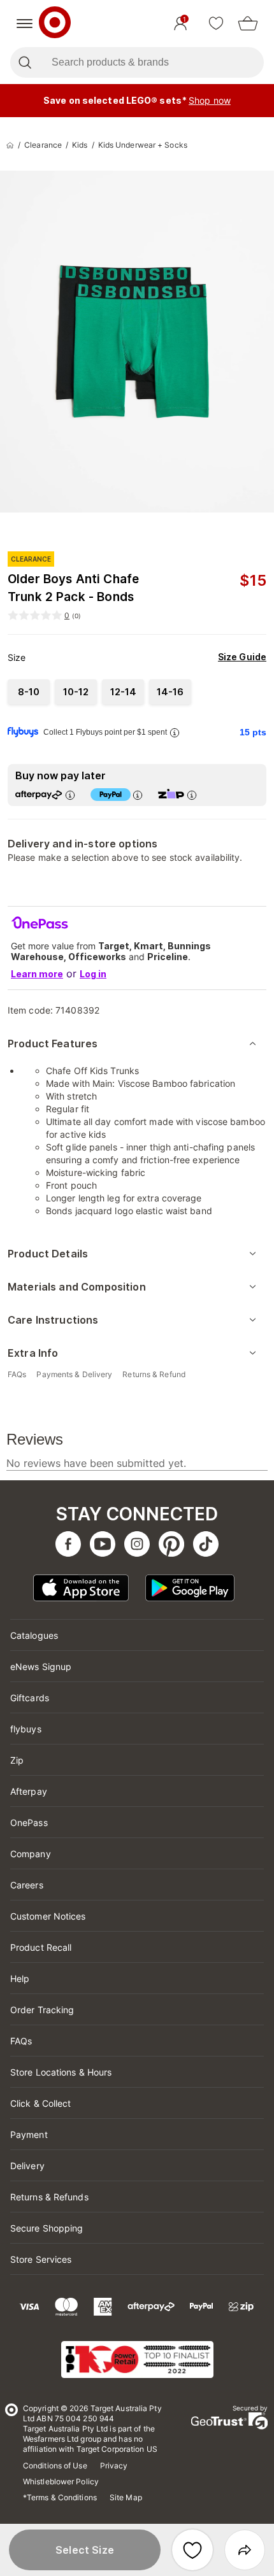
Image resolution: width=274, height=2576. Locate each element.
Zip (17, 1760)
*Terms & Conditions (60, 2497)
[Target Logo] (55, 24)
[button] (85, 2550)
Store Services (41, 2259)
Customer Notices (48, 1916)
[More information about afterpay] (70, 795)
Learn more (37, 974)
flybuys (26, 1729)
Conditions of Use (55, 2466)
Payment (29, 2134)
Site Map (126, 2497)
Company (31, 1854)
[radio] (29, 692)
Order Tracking (42, 2010)
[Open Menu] (25, 24)
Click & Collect (41, 2103)
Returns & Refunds (49, 2197)
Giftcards (30, 1698)
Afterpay (29, 1791)
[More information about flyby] (175, 732)
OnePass (29, 1822)
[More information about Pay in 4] (138, 795)
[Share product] (245, 2550)
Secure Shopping (47, 2228)
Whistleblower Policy (61, 2481)
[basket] (248, 24)
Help (20, 1978)
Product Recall (41, 1947)
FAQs (21, 2041)
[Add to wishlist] (192, 2550)
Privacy (114, 2466)
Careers (27, 1885)
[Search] (25, 62)
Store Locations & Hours (61, 2072)
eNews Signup (41, 1667)
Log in (93, 974)
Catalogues (34, 1635)
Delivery (27, 2166)
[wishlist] (216, 24)
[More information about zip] (192, 795)
